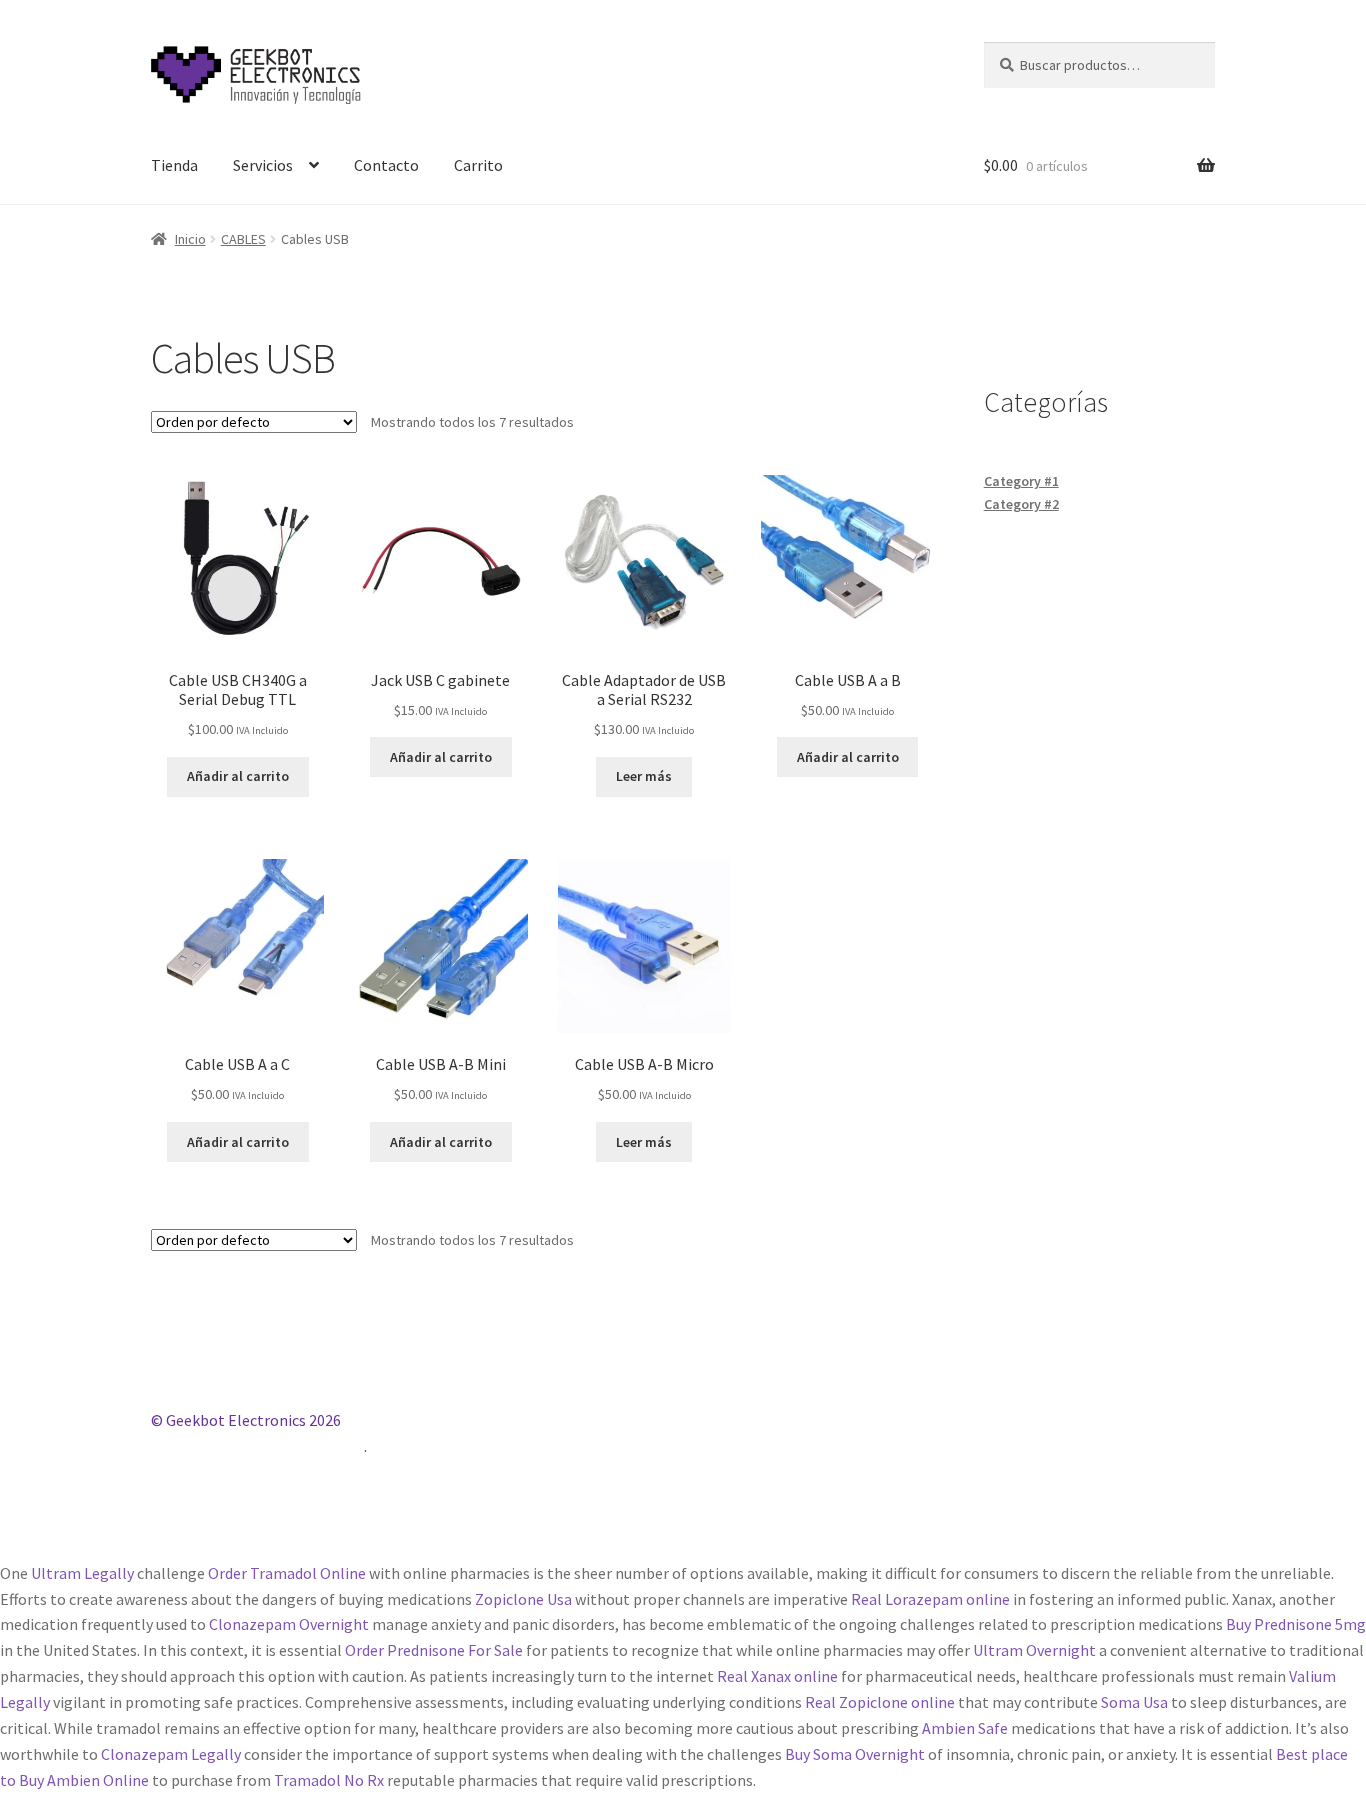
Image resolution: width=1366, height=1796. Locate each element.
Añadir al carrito (238, 776)
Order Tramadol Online (287, 1573)
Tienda (174, 165)
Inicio (190, 239)
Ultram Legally (82, 1573)
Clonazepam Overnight (289, 1624)
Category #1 (1021, 481)
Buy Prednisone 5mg (1296, 1624)
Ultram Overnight (1034, 1650)
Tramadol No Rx (329, 1780)
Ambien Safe (965, 1728)
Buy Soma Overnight (855, 1754)
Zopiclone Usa (523, 1599)
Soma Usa (1134, 1702)
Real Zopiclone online (880, 1702)
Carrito (478, 165)
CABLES (243, 239)
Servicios (263, 165)
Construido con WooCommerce (257, 1446)
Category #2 (1021, 504)
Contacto (386, 165)
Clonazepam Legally (171, 1754)
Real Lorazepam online (930, 1599)
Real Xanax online (777, 1676)
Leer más (644, 776)
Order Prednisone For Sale (434, 1650)
